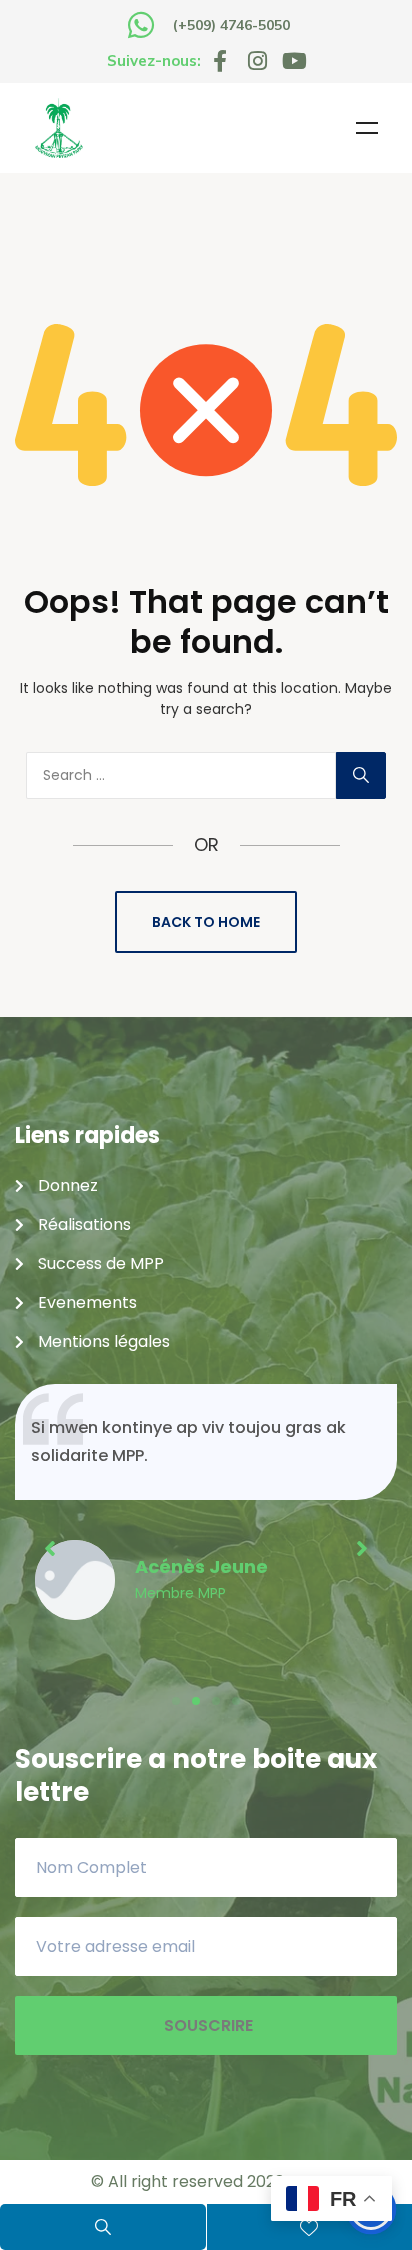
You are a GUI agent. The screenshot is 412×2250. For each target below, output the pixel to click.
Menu (367, 128)
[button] (176, 1701)
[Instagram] (257, 61)
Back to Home (206, 922)
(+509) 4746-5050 (231, 25)
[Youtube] (294, 61)
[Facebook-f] (220, 61)
